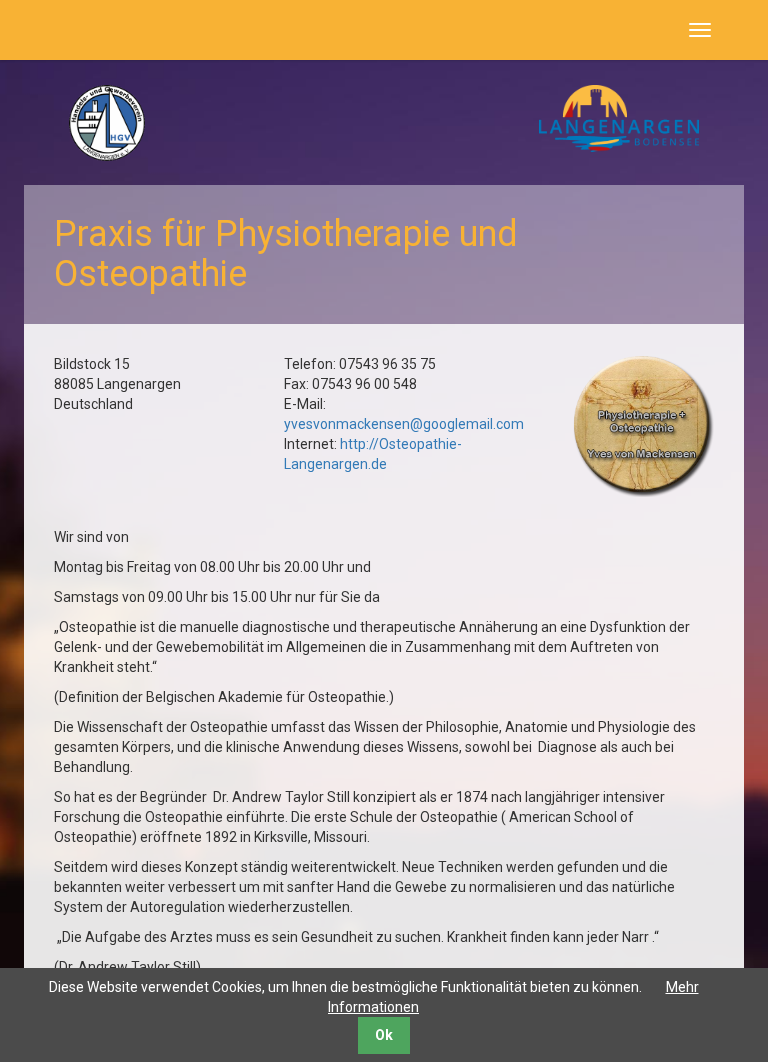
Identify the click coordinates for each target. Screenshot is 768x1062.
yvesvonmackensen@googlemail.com (404, 424)
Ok (384, 1035)
